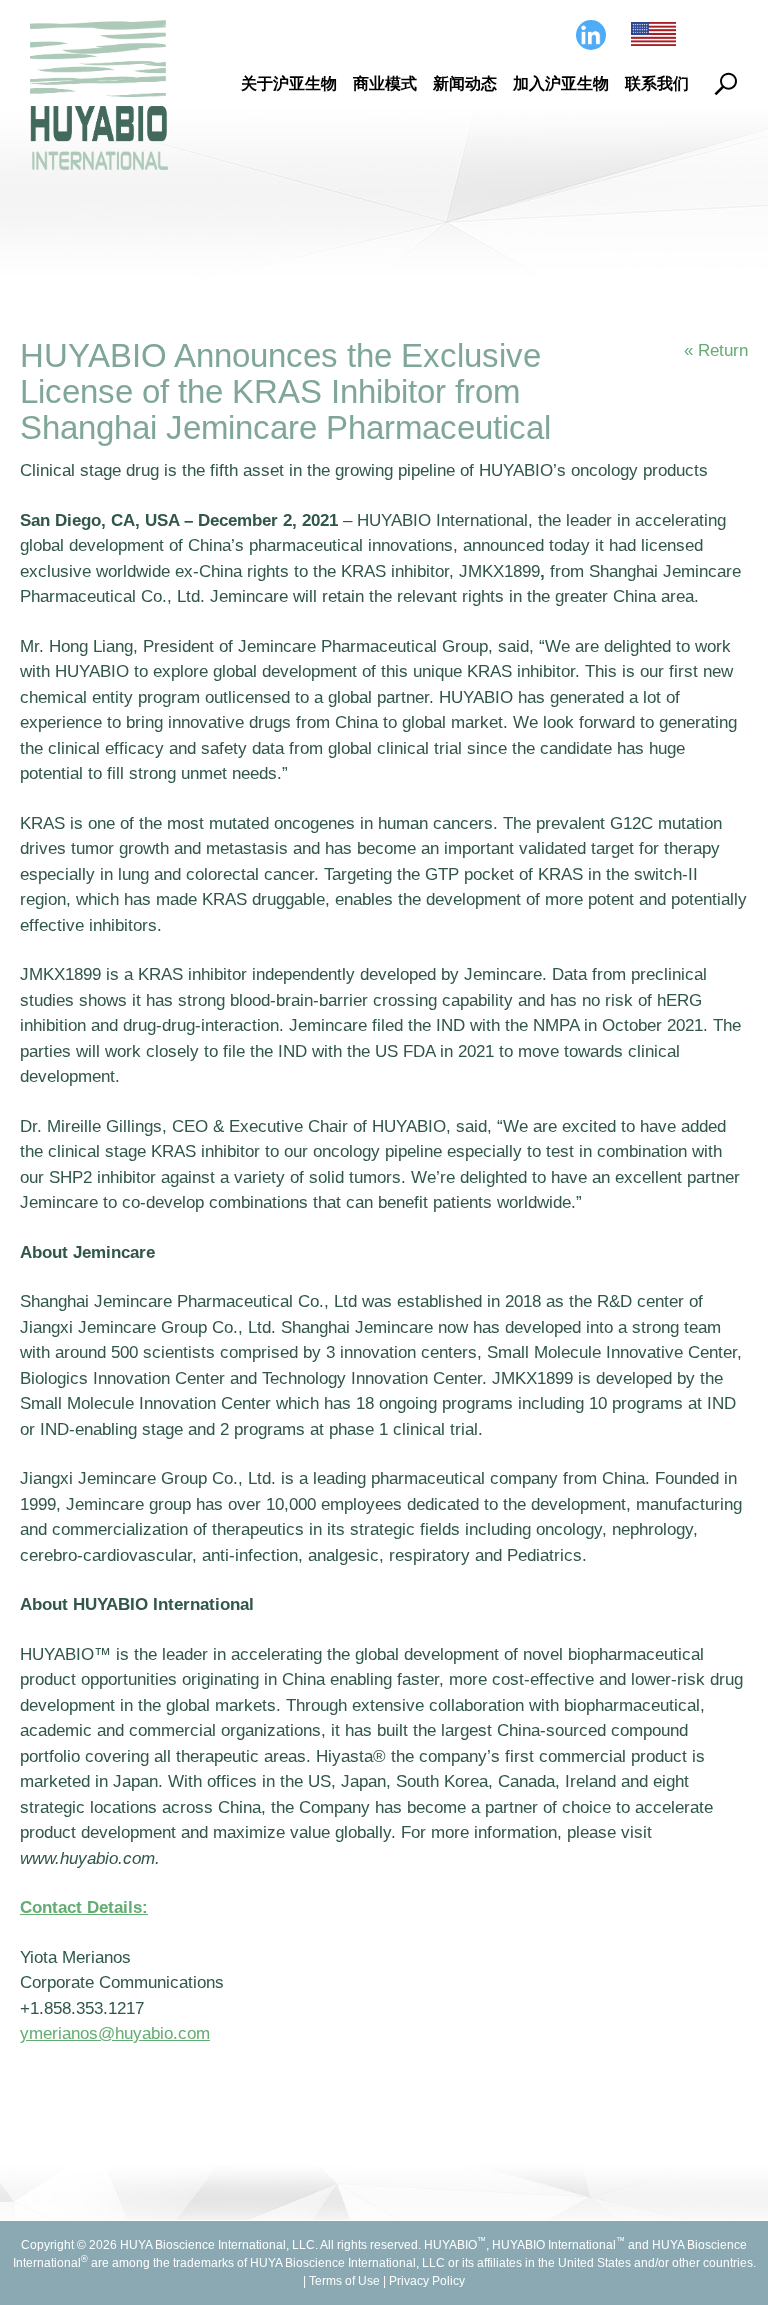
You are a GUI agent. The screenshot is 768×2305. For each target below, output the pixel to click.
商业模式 (385, 83)
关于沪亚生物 (289, 83)
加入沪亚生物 (561, 83)
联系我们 (657, 83)
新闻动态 (465, 83)
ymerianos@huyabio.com (115, 2033)
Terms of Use (344, 2281)
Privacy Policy (427, 2281)
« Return (716, 350)
